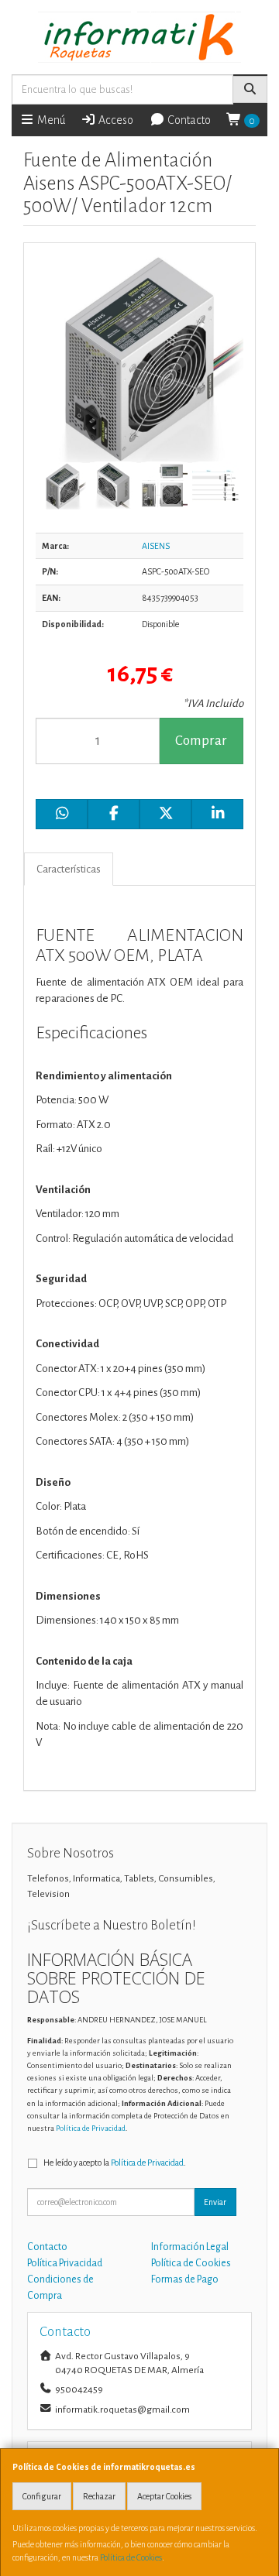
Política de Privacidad (91, 2128)
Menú (50, 120)
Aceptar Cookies (164, 2496)
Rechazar (99, 2496)
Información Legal (190, 2247)
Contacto (188, 120)
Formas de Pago (185, 2279)
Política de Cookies (131, 2557)
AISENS (156, 546)
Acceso (115, 120)
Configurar (42, 2496)
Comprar (201, 741)
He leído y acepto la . (115, 2163)
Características (69, 869)
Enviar (215, 2202)
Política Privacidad (65, 2263)
